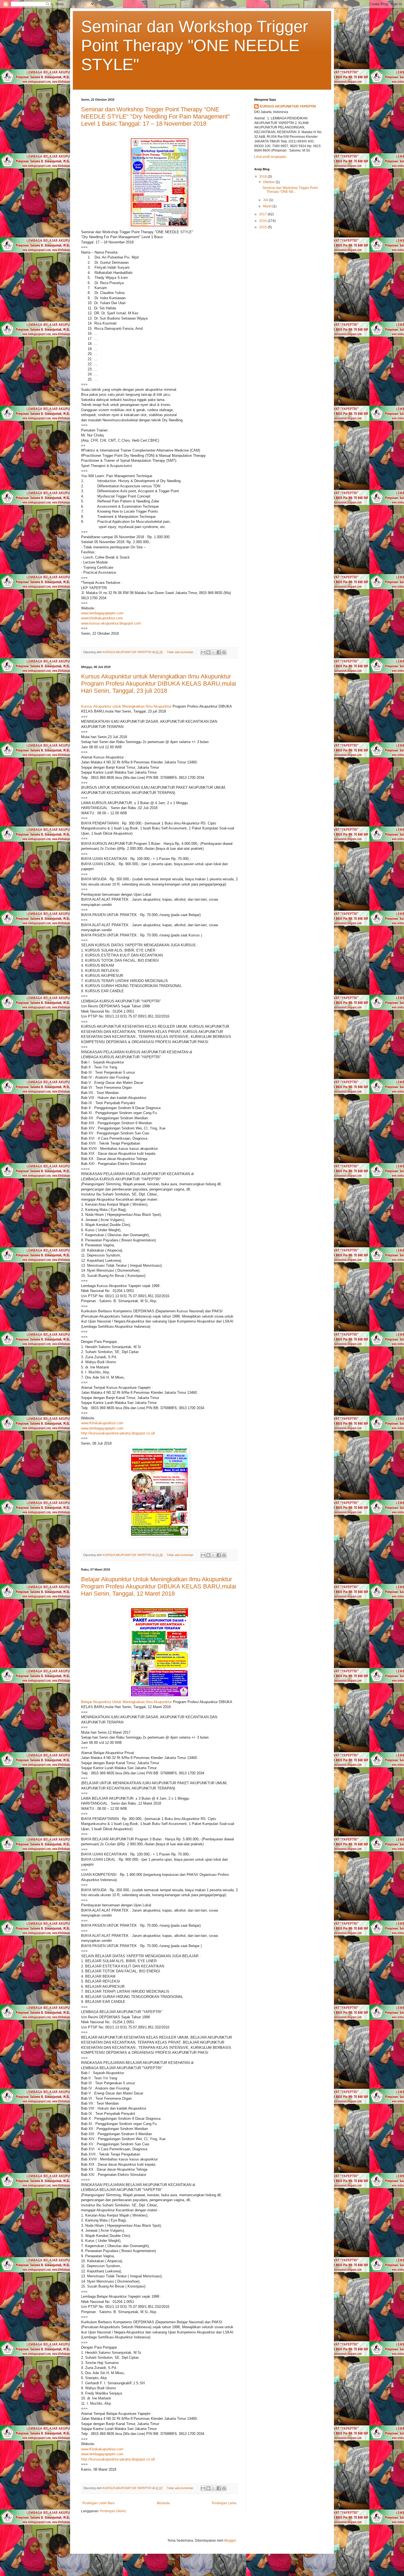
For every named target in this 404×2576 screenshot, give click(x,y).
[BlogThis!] (208, 652)
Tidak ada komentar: (181, 652)
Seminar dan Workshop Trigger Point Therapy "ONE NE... (290, 190)
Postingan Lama (224, 2503)
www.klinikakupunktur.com (102, 618)
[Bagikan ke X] (214, 652)
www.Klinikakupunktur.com (102, 1423)
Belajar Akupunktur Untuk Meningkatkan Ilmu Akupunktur (126, 1702)
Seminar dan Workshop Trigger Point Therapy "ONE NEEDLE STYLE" (195, 46)
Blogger (230, 2541)
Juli (266, 200)
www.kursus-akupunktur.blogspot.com (111, 623)
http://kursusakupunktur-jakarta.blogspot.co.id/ (118, 1433)
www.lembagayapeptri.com (102, 613)
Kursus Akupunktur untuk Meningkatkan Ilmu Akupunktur (126, 706)
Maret (268, 206)
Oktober (269, 182)
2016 (263, 221)
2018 (263, 177)
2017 (263, 214)
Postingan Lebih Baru (99, 2503)
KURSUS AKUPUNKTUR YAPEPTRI (288, 106)
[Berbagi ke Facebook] (219, 652)
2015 (263, 227)
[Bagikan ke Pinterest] (224, 652)
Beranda (163, 2503)
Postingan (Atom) (113, 2511)
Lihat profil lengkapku (270, 157)
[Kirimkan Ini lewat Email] (203, 652)
